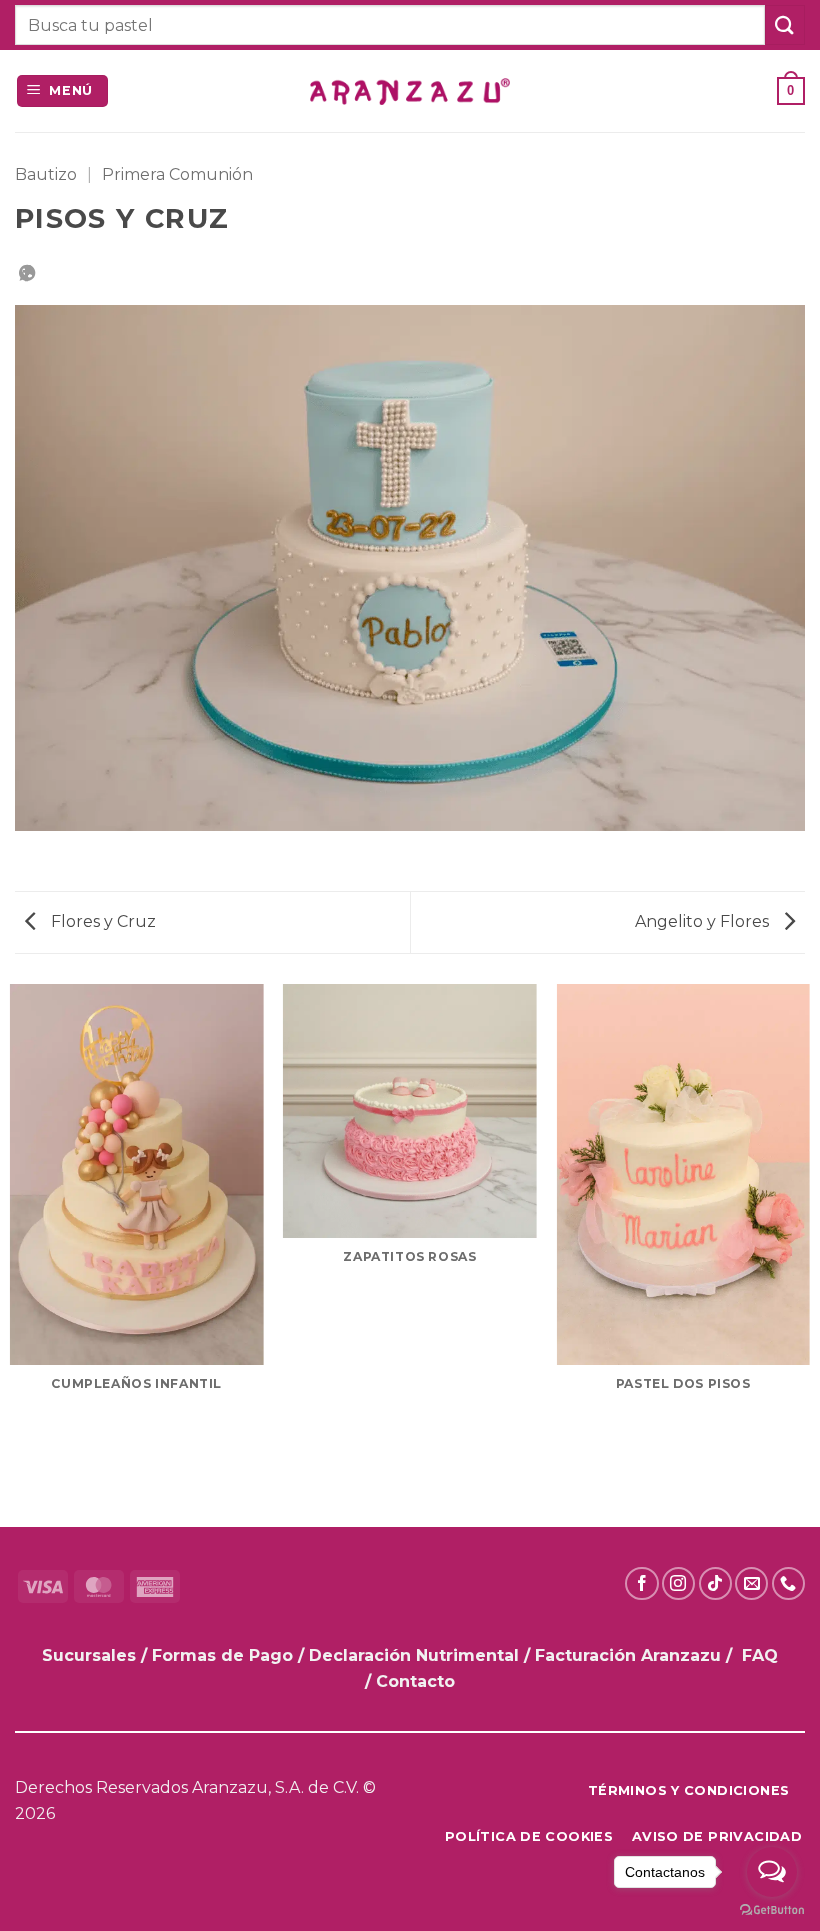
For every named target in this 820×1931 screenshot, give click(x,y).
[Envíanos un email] (751, 1583)
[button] (63, 91)
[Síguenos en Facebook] (641, 1583)
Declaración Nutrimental (414, 1655)
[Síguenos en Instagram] (678, 1583)
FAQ (760, 1655)
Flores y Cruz (101, 921)
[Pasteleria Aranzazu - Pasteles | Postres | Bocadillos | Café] (410, 91)
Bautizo (46, 174)
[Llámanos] (788, 1583)
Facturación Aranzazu (628, 1655)
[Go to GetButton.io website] (772, 1910)
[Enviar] (785, 24)
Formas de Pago (222, 1655)
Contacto (415, 1681)
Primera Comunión (177, 174)
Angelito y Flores (704, 921)
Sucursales (91, 1655)
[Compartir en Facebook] (27, 274)
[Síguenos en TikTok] (715, 1583)
